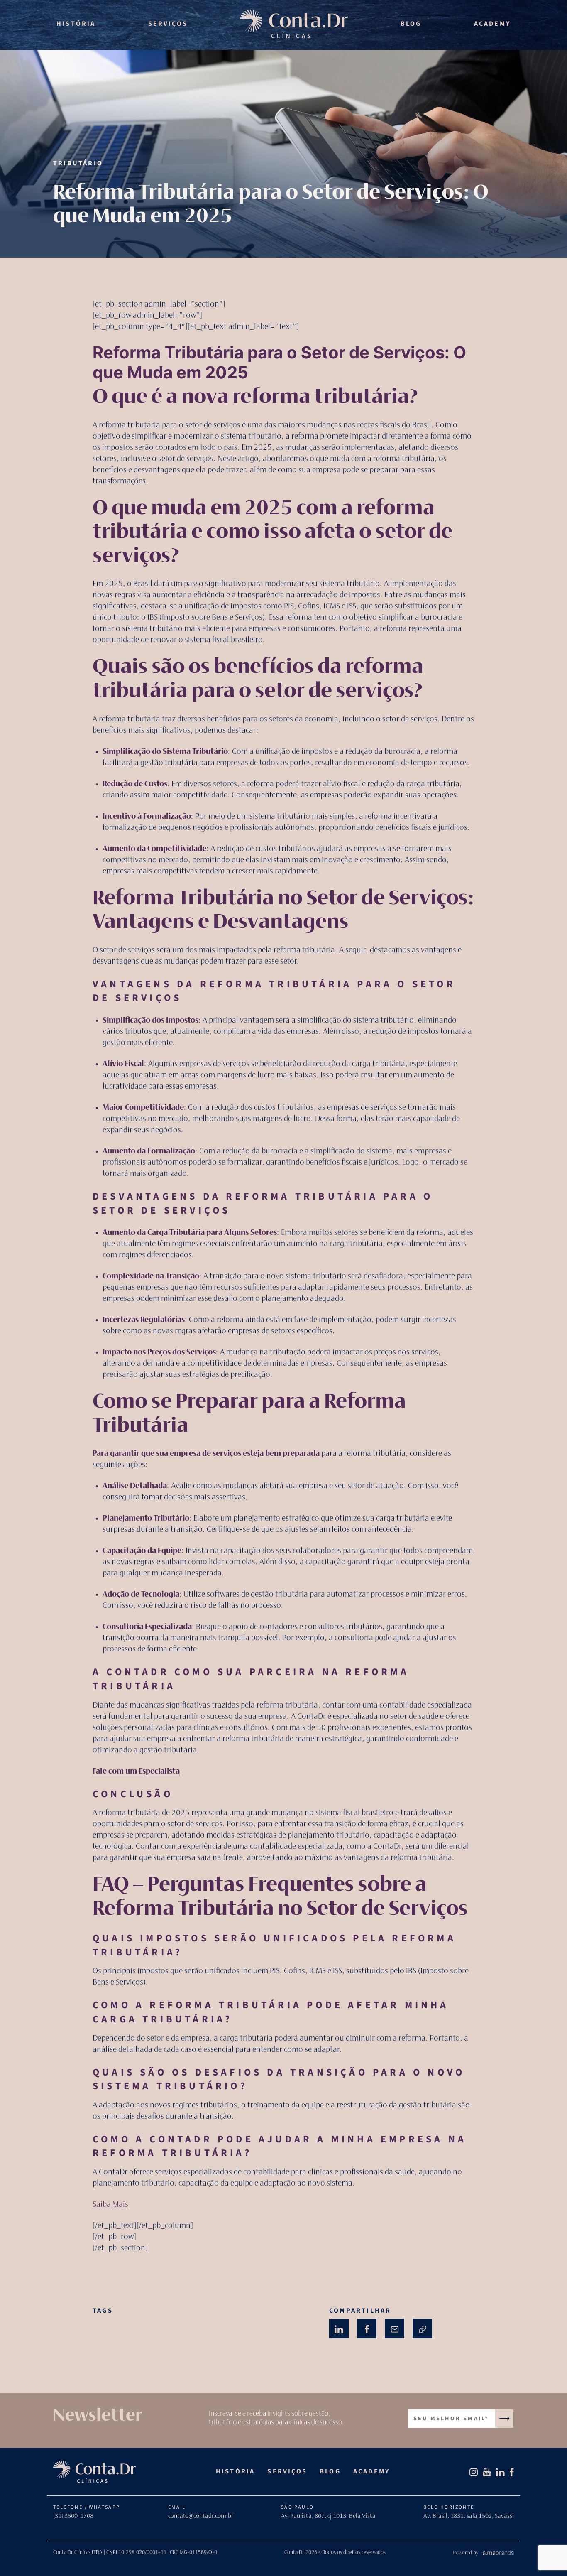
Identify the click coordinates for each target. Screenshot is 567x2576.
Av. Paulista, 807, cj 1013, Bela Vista (328, 2516)
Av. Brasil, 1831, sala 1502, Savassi (469, 2516)
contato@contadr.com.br (201, 2516)
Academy (492, 24)
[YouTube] (487, 2472)
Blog (411, 24)
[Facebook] (512, 2472)
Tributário (78, 163)
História (76, 24)
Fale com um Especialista (136, 1771)
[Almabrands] (483, 2556)
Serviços (168, 24)
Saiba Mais (110, 2205)
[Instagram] (474, 2472)
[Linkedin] (500, 2472)
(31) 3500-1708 (73, 2516)
